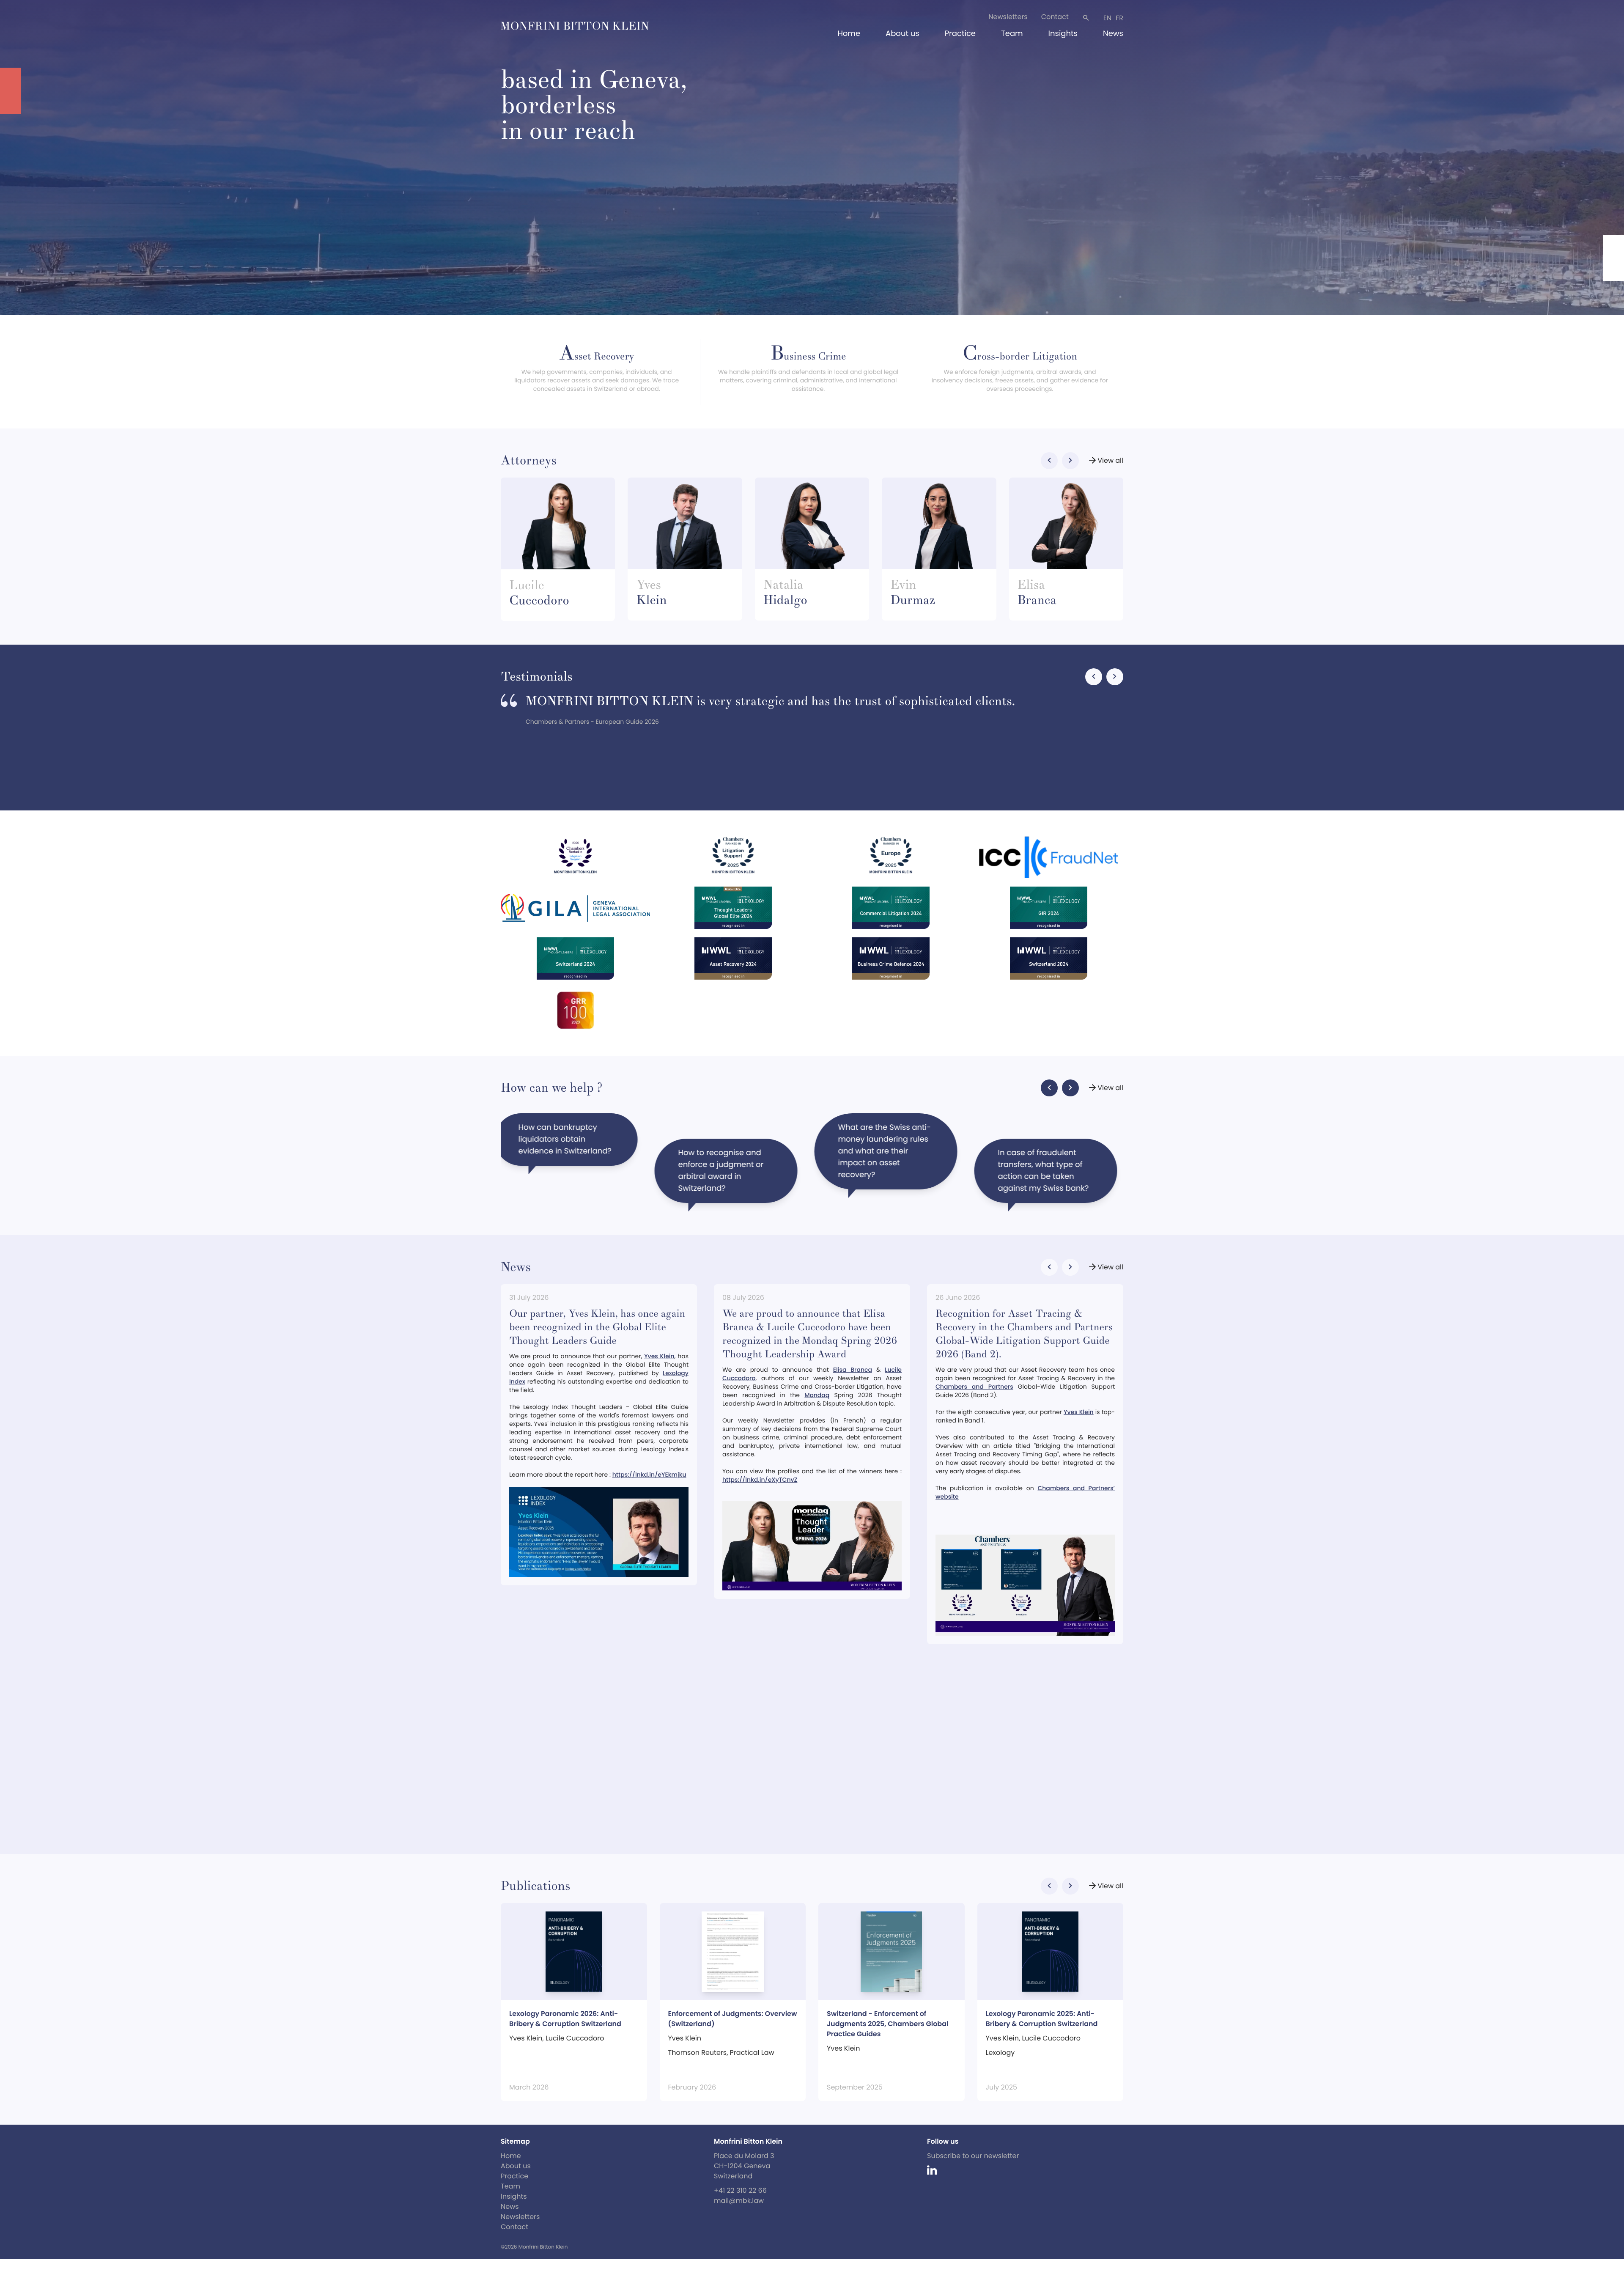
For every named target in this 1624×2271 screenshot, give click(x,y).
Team (1012, 34)
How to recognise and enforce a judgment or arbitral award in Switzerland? (1047, 1171)
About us (903, 34)
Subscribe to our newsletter (973, 2156)
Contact (1055, 17)
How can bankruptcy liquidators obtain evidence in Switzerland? (891, 1139)
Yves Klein (659, 1356)
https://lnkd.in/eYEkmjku (649, 1475)
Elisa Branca (853, 1370)
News (1113, 34)
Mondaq (817, 1395)
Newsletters (1008, 17)
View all (1105, 461)
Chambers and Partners (974, 1387)
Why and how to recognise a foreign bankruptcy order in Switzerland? (722, 1171)
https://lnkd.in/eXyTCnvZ (760, 1480)
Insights (1063, 34)
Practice (960, 34)
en (1107, 18)
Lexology (1000, 2053)
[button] (1049, 461)
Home (849, 34)
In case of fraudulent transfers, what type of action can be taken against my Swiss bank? (570, 1145)
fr (1119, 18)
